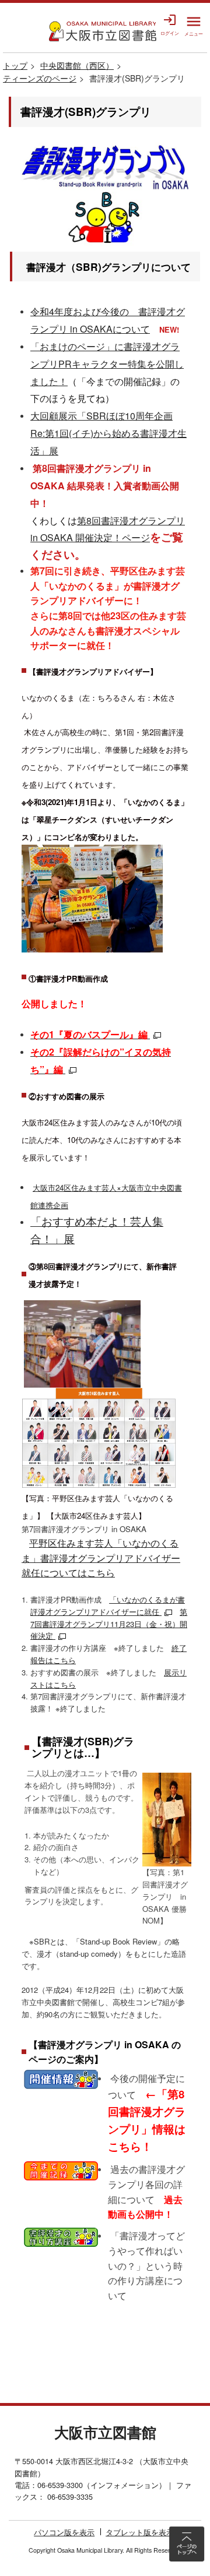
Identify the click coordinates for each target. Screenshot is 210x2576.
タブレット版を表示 (140, 2532)
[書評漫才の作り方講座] (61, 2236)
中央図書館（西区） (77, 65)
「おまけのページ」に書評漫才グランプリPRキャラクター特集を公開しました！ (107, 364)
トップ (15, 65)
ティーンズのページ (40, 78)
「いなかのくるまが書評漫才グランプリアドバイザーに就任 (108, 1605)
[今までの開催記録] (61, 2169)
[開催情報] (61, 2078)
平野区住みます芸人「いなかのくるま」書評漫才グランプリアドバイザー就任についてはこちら (101, 1558)
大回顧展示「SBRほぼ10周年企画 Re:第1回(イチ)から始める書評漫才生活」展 (108, 433)
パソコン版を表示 (64, 2532)
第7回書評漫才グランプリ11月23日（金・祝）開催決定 (109, 1624)
